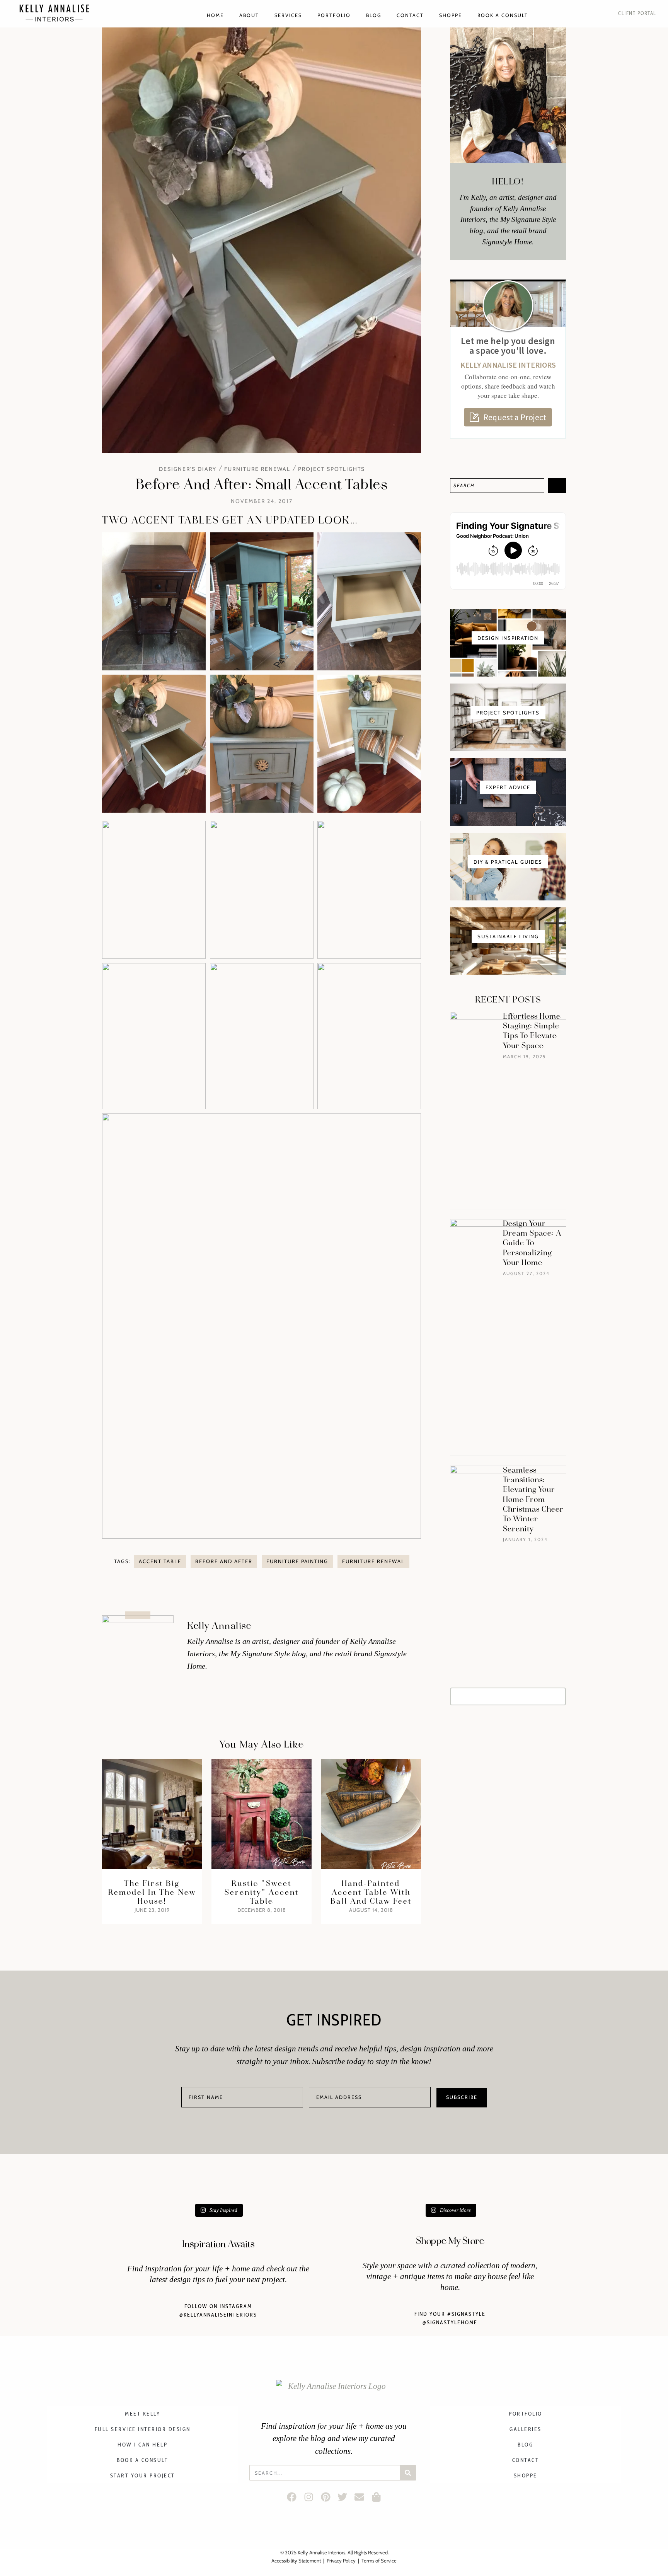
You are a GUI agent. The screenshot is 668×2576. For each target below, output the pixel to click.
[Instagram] (308, 2497)
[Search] (557, 486)
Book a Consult (503, 15)
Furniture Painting (297, 1561)
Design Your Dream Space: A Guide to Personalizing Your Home (532, 1243)
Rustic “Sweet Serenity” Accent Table (262, 1892)
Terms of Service (379, 2561)
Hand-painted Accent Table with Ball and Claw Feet (371, 1892)
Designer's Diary (188, 469)
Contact (410, 15)
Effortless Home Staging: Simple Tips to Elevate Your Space (532, 1031)
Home (215, 15)
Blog (374, 15)
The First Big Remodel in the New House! (152, 1892)
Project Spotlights (331, 469)
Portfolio (334, 15)
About (249, 15)
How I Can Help (142, 2445)
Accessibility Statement (296, 2561)
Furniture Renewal (257, 469)
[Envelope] (360, 2497)
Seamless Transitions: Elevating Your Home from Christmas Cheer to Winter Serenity (533, 1500)
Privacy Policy (341, 2561)
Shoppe (451, 15)
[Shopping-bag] (376, 2497)
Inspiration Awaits (218, 2244)
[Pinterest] (325, 2497)
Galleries (526, 2429)
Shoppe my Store (450, 2241)
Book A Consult (142, 2460)
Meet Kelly (142, 2414)
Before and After (224, 1561)
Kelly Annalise (219, 1626)
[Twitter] (343, 2497)
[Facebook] (292, 2497)
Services (288, 15)
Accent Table (160, 1561)
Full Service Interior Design (143, 2429)
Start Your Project (143, 2475)
